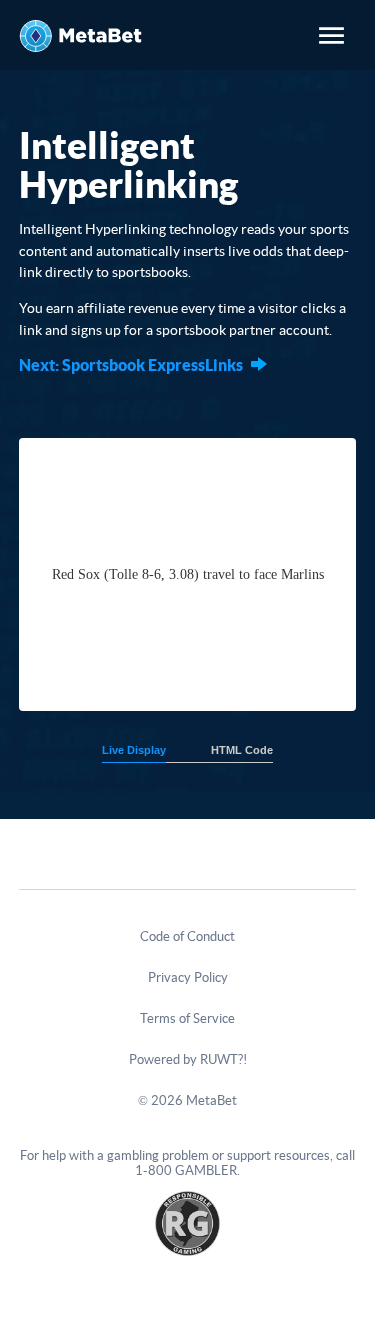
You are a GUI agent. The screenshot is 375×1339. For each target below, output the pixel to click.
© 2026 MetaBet (187, 1100)
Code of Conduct (187, 936)
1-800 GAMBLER (186, 1170)
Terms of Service (187, 1018)
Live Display (134, 750)
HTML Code (242, 750)
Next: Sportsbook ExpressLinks (131, 365)
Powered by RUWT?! (188, 1059)
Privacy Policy (188, 977)
